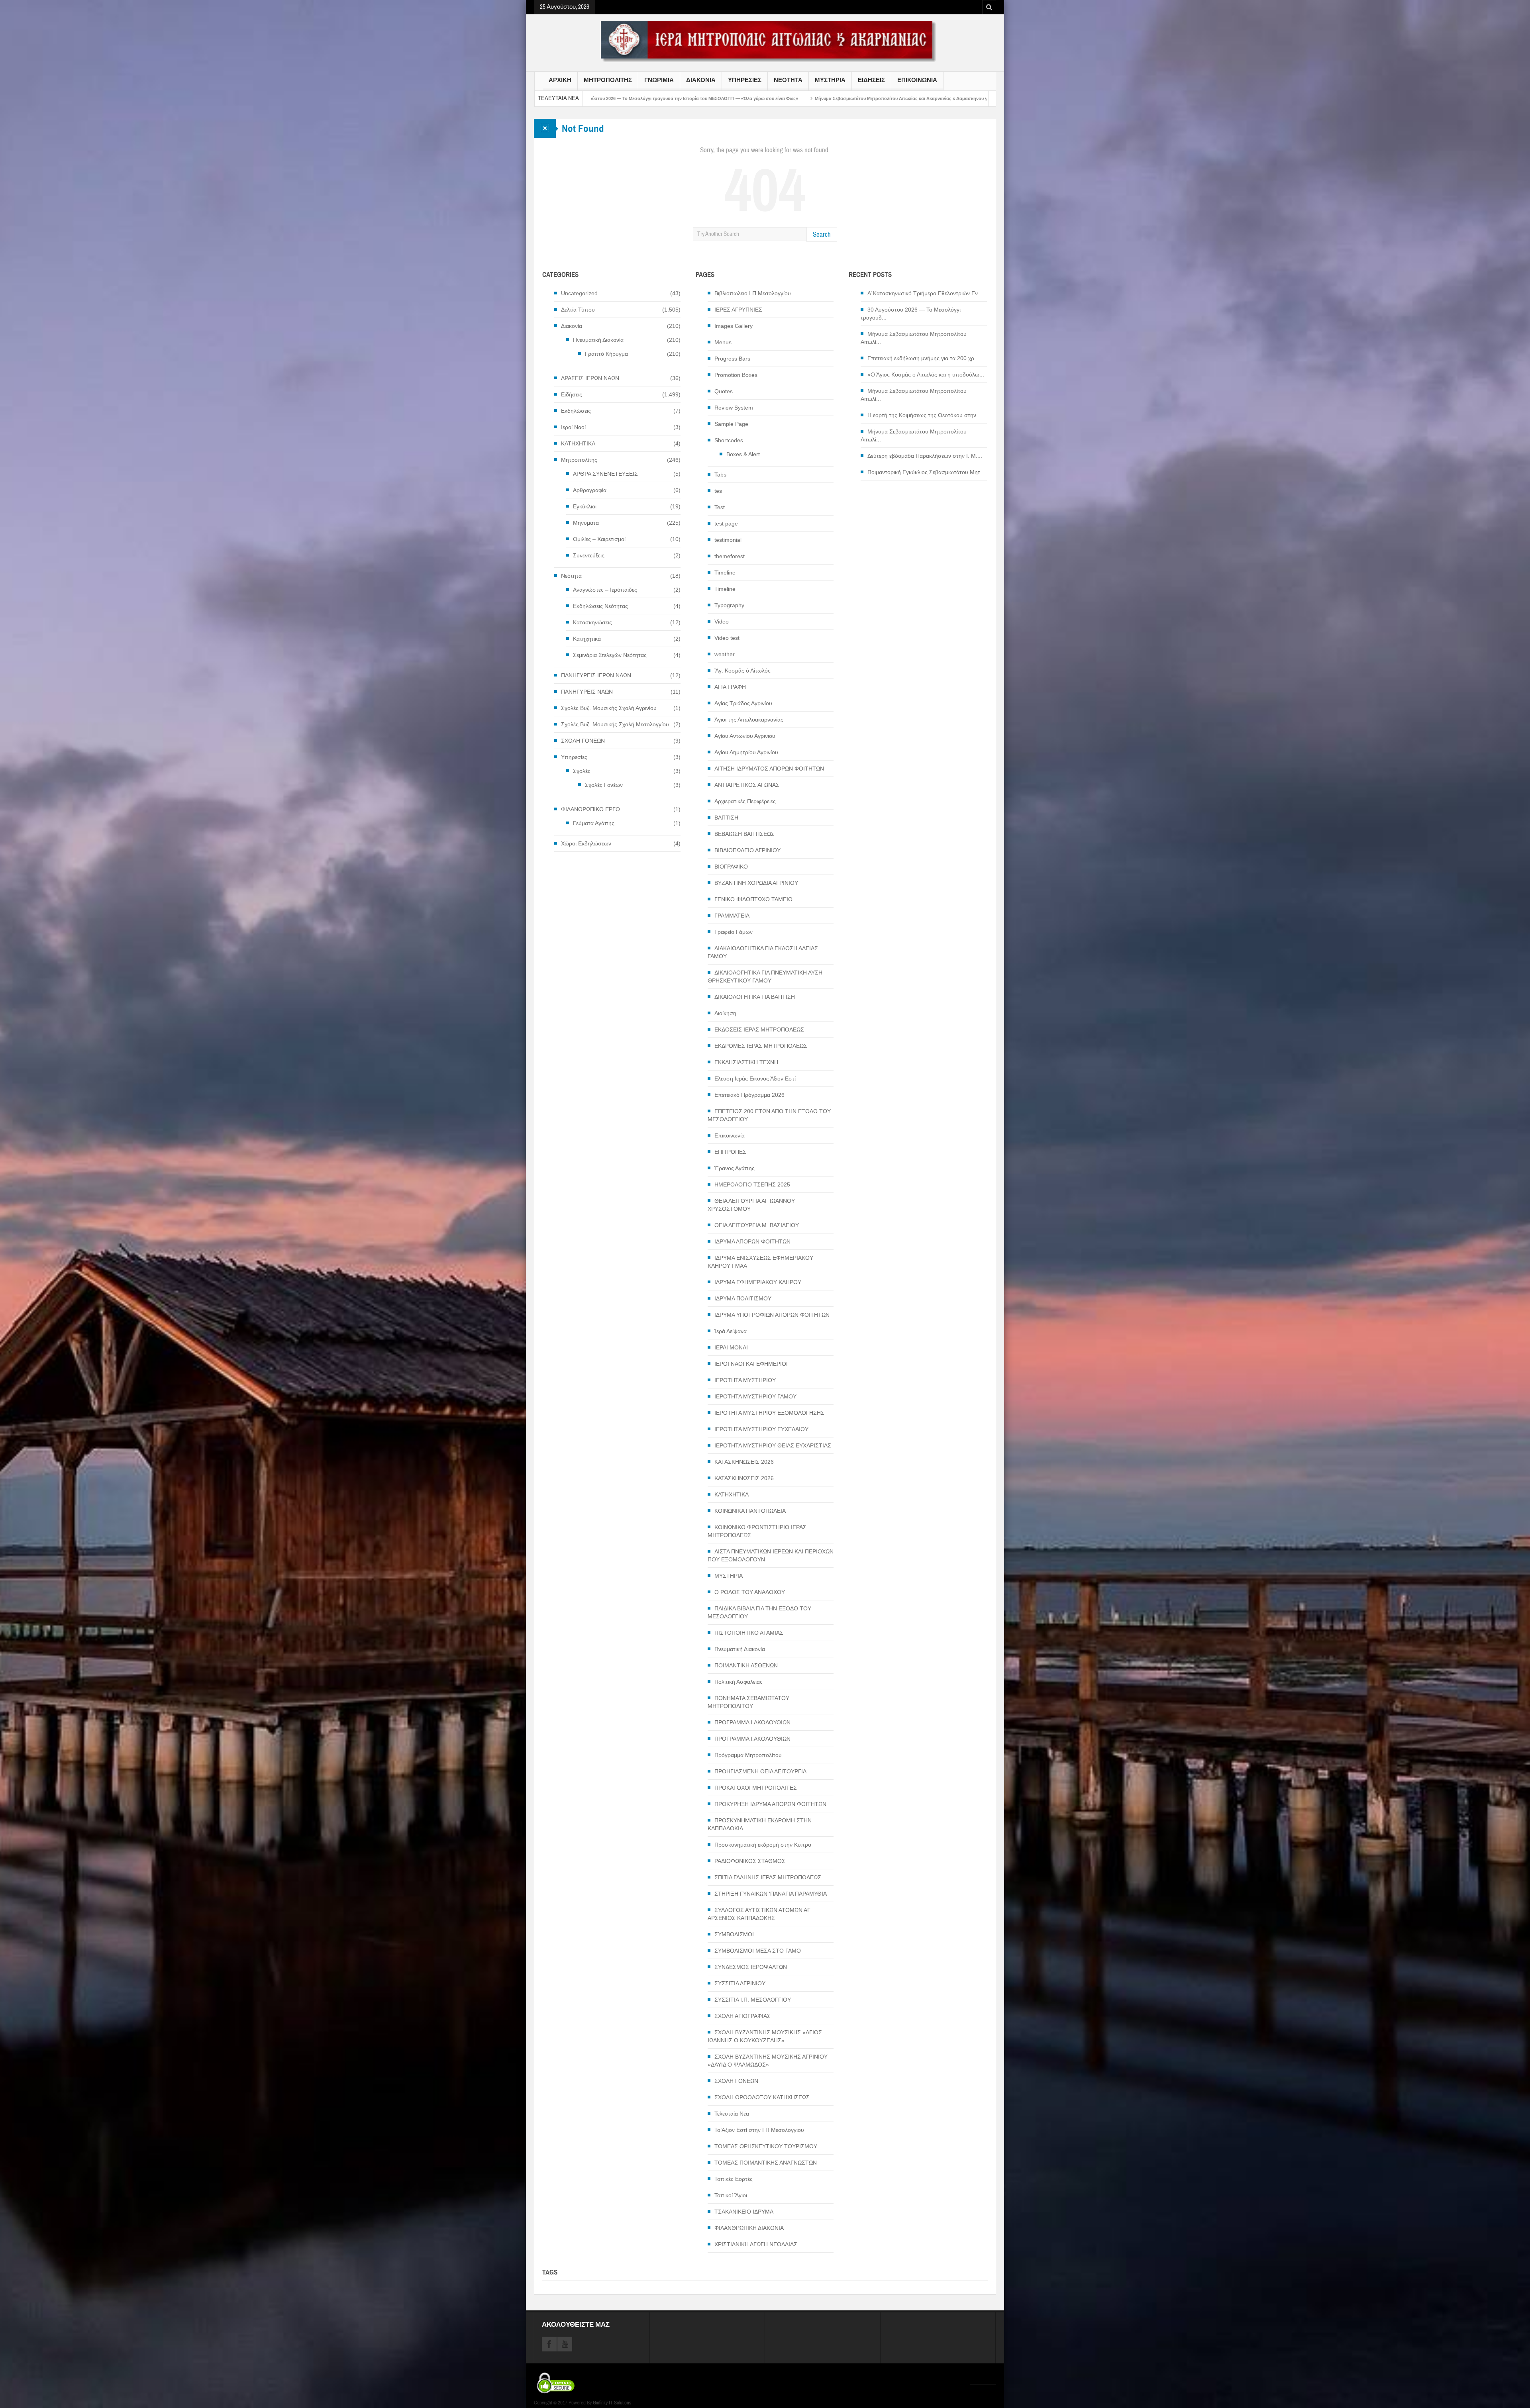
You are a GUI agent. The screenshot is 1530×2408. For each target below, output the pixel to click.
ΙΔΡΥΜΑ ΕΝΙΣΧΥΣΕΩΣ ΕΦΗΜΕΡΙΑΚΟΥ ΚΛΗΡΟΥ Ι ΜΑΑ (760, 1262)
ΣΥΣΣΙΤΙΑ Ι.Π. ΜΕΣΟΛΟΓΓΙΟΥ (753, 2000)
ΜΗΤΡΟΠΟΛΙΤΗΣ (608, 80)
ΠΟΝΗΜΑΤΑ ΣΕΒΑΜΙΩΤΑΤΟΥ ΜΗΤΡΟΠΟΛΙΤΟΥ (748, 1702)
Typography (729, 605)
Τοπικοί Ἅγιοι (731, 2195)
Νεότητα (571, 576)
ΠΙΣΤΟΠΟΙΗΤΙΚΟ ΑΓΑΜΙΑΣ (749, 1633)
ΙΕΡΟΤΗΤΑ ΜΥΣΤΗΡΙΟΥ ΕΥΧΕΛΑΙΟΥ (761, 1429)
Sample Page (731, 424)
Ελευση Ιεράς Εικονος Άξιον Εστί (755, 1079)
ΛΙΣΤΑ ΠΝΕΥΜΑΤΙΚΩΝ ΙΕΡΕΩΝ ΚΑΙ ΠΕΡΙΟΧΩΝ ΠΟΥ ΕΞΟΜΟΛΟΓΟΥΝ (771, 1555)
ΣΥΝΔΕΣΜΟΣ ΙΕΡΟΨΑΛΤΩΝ (751, 1967)
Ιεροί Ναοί (573, 427)
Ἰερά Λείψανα (731, 1331)
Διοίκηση (725, 1013)
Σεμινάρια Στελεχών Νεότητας (610, 655)
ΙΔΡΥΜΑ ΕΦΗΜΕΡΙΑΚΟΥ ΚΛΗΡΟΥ (758, 1282)
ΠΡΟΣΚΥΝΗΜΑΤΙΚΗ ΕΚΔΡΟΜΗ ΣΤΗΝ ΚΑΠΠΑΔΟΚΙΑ (760, 1824)
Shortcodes (729, 440)
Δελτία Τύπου (578, 310)
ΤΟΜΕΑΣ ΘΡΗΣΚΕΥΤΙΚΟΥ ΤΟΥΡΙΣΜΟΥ (766, 2146)
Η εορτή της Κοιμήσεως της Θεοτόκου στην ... (925, 415)
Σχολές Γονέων (604, 785)
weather (725, 654)
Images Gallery (734, 326)
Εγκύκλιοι (585, 506)
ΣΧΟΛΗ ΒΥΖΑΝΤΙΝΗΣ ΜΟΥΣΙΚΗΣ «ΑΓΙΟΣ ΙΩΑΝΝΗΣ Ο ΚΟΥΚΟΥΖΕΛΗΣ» (765, 2036)
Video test (727, 638)
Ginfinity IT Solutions (612, 2403)
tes (718, 491)
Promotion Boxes (736, 375)
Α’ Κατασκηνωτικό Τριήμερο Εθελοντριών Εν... (925, 293)
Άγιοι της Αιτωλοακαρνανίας (749, 720)
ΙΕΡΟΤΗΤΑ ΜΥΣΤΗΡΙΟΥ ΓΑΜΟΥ (755, 1396)
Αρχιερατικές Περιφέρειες (745, 801)
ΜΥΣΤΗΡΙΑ (830, 80)
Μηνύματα (586, 523)
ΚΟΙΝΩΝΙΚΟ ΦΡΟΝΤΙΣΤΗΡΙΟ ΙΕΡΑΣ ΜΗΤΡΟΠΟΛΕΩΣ (757, 1531)
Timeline (725, 573)
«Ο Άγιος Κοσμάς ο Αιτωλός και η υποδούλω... (926, 375)
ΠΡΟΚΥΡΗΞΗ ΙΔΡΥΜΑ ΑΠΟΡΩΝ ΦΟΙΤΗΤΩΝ (770, 1804)
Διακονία (572, 326)
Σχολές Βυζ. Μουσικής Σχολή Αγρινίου (609, 708)
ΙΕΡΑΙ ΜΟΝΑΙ (731, 1347)
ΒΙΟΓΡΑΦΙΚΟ (731, 867)
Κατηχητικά (587, 639)
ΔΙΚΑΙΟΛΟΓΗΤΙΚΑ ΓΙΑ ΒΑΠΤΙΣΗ (755, 997)
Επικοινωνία (730, 1135)
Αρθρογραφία (590, 490)
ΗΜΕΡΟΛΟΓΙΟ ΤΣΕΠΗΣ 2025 (752, 1184)
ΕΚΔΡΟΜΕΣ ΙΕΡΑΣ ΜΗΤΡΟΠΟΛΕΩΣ (761, 1046)
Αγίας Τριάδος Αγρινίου (743, 703)
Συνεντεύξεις (589, 555)
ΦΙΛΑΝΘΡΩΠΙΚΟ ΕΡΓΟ (590, 809)
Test (720, 507)
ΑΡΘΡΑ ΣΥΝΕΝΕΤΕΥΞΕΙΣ (605, 474)
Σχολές (582, 771)
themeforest (730, 556)
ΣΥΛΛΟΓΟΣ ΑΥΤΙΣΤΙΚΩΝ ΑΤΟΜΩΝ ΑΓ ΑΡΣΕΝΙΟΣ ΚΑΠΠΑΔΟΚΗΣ (759, 1914)
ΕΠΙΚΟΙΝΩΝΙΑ (917, 80)
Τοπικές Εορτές (734, 2179)
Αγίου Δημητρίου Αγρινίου (746, 752)
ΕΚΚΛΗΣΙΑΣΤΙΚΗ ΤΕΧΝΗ (746, 1062)
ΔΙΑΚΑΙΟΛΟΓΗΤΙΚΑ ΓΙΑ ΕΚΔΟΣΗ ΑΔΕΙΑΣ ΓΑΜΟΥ (763, 952)
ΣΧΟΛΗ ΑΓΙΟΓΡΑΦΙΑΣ (742, 2016)
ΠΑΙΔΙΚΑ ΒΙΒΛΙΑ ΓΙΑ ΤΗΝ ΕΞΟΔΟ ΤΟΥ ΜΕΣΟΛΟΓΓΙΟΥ (759, 1612)
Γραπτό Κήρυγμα (606, 354)
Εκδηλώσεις (576, 411)
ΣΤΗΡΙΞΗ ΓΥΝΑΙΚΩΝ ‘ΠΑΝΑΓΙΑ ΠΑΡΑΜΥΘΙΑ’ (771, 1894)
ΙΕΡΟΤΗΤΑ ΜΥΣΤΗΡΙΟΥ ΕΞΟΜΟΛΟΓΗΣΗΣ (769, 1413)
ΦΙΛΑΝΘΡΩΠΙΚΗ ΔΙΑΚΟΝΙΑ (749, 2228)
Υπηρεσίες (574, 757)
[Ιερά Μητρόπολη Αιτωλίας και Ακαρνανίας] (765, 41)
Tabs (720, 475)
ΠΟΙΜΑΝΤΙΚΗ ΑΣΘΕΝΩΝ (746, 1665)
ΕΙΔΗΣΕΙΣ (871, 80)
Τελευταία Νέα (732, 2114)
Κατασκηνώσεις (592, 622)
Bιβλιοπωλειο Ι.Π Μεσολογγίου (753, 293)
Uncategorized (579, 293)
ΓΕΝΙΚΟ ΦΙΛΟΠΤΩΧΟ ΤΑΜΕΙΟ (753, 899)
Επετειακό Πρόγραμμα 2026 (749, 1095)
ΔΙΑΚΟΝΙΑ (701, 80)
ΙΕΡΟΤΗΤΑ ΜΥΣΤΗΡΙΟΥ (745, 1380)
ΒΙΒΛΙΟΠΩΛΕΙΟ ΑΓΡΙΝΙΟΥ (747, 850)
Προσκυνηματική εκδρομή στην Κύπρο (763, 1845)
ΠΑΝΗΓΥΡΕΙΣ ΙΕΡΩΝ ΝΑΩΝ (596, 675)
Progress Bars (732, 359)
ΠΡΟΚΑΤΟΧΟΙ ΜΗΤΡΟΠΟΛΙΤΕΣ (756, 1788)
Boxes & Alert (743, 454)
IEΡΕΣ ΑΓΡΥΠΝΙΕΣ (738, 310)
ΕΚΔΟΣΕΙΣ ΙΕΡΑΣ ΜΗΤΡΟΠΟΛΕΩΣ (759, 1029)
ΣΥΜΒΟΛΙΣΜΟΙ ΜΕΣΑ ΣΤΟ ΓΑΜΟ (758, 1951)
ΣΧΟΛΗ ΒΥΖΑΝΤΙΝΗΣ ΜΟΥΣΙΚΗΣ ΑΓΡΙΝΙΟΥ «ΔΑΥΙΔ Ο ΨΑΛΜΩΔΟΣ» (768, 2061)
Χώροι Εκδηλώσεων (586, 843)
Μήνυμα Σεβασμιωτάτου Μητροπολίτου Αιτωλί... (914, 338)
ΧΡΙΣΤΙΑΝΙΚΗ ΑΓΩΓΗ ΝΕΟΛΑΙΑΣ (756, 2244)
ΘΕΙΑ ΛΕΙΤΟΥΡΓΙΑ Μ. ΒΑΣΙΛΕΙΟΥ (757, 1225)
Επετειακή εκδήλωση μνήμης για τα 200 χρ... (923, 358)
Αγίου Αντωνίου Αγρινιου (745, 736)
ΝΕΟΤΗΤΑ (788, 80)
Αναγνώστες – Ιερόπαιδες (605, 590)
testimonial (728, 540)
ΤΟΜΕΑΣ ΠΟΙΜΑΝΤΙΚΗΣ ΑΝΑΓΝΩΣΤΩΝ (766, 2163)
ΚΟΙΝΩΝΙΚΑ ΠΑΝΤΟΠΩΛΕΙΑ (750, 1511)
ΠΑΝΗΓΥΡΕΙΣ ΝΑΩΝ (587, 692)
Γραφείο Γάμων (734, 932)
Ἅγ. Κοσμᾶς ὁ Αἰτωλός (742, 671)
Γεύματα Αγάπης (594, 823)
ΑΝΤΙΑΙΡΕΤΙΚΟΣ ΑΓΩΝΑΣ (747, 785)
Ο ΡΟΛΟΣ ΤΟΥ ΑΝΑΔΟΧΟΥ (750, 1592)
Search (822, 234)
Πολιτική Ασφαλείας (739, 1682)
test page (726, 524)
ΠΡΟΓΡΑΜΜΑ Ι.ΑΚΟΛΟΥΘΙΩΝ (752, 1722)
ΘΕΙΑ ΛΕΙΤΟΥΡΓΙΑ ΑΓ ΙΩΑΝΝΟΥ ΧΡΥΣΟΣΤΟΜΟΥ (751, 1205)
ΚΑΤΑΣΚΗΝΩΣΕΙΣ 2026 (744, 1462)
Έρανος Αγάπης (735, 1168)
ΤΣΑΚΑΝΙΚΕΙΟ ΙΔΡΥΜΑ (744, 2212)
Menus (723, 342)
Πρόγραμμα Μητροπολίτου (748, 1755)
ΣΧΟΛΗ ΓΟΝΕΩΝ (583, 741)
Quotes (724, 391)
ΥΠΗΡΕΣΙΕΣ (745, 80)
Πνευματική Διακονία (598, 340)
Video (722, 622)
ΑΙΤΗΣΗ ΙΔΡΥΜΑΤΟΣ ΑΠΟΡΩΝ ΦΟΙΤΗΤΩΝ (769, 769)
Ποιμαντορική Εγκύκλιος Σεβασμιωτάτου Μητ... (926, 472)
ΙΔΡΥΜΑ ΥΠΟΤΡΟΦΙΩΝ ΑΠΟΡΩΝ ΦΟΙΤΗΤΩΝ (772, 1315)
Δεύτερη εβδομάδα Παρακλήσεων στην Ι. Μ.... (925, 456)
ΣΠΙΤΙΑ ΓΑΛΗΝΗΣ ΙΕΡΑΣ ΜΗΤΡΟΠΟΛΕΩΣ (768, 1877)
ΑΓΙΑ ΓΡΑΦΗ (730, 687)
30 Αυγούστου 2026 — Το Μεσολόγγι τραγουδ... (911, 314)
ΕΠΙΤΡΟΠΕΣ (730, 1152)
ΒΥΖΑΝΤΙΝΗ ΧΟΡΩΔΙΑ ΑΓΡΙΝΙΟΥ (756, 883)
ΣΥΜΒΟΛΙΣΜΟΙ (734, 1934)
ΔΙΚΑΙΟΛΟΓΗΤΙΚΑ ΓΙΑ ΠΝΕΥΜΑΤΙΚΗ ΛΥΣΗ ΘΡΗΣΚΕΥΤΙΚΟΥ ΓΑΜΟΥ (765, 977)
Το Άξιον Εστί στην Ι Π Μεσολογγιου (759, 2130)
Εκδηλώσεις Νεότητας (600, 606)
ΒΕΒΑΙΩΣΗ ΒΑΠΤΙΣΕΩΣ (744, 834)
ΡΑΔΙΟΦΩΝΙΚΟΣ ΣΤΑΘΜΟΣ (750, 1861)
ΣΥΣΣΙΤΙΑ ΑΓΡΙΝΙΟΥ (740, 1983)
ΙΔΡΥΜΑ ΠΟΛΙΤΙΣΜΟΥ (743, 1298)
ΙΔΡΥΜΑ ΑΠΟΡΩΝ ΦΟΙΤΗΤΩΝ (752, 1241)
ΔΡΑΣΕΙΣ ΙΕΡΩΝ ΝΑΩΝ (590, 378)
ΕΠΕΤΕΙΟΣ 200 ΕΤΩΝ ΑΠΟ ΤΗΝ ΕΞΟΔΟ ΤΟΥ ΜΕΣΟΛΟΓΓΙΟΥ (769, 1115)
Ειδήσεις (572, 394)
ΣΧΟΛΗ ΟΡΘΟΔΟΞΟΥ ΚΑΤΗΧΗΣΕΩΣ (762, 2097)
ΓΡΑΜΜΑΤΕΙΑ (732, 916)
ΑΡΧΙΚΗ (560, 80)
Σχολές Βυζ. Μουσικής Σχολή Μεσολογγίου (615, 724)
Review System (734, 408)
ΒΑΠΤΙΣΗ (726, 818)
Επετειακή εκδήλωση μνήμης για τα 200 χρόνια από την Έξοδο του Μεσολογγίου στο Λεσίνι (730, 98)
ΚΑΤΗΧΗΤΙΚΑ (578, 443)
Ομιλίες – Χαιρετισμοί (599, 539)
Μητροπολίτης (579, 460)
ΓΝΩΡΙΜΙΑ (659, 80)
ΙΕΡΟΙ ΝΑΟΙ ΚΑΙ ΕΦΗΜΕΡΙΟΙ (751, 1364)
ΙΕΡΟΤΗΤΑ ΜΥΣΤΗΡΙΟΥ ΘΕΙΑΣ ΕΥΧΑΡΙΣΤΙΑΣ (773, 1445)
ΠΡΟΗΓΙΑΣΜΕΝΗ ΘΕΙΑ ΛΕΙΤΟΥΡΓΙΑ (760, 1771)
